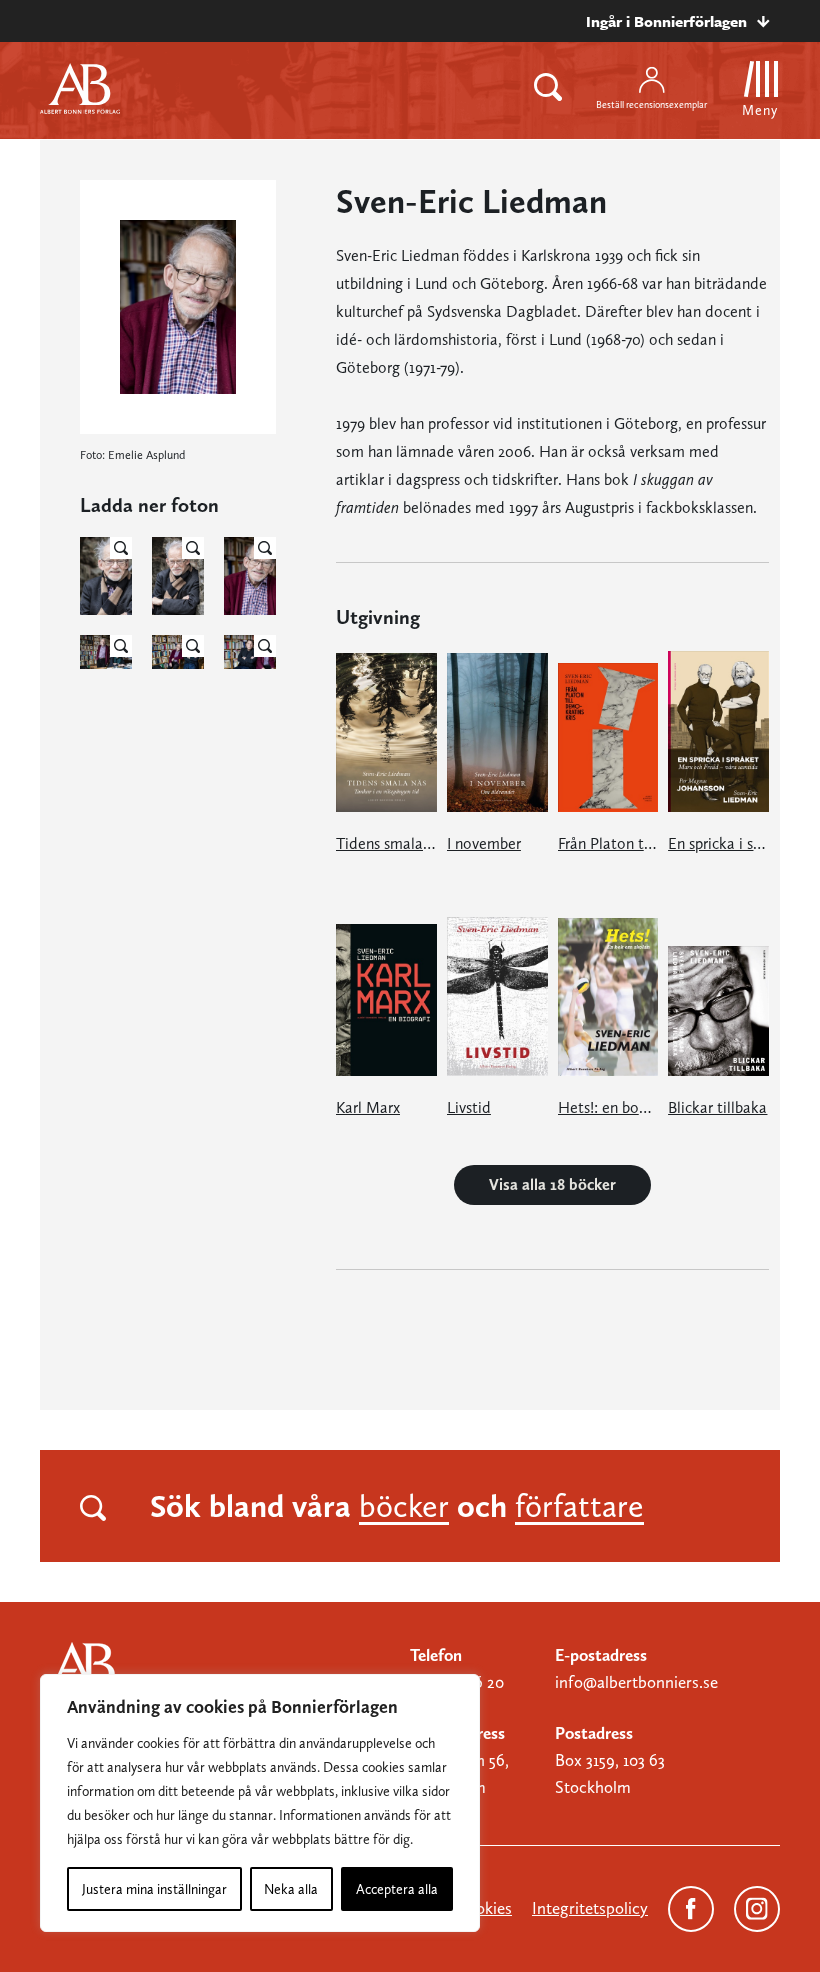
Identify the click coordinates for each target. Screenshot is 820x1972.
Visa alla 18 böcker (552, 1184)
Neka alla (291, 1889)
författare (579, 1506)
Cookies (484, 1908)
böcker (404, 1506)
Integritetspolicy (590, 1908)
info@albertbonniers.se (636, 1682)
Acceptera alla (397, 1889)
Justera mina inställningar (154, 1889)
